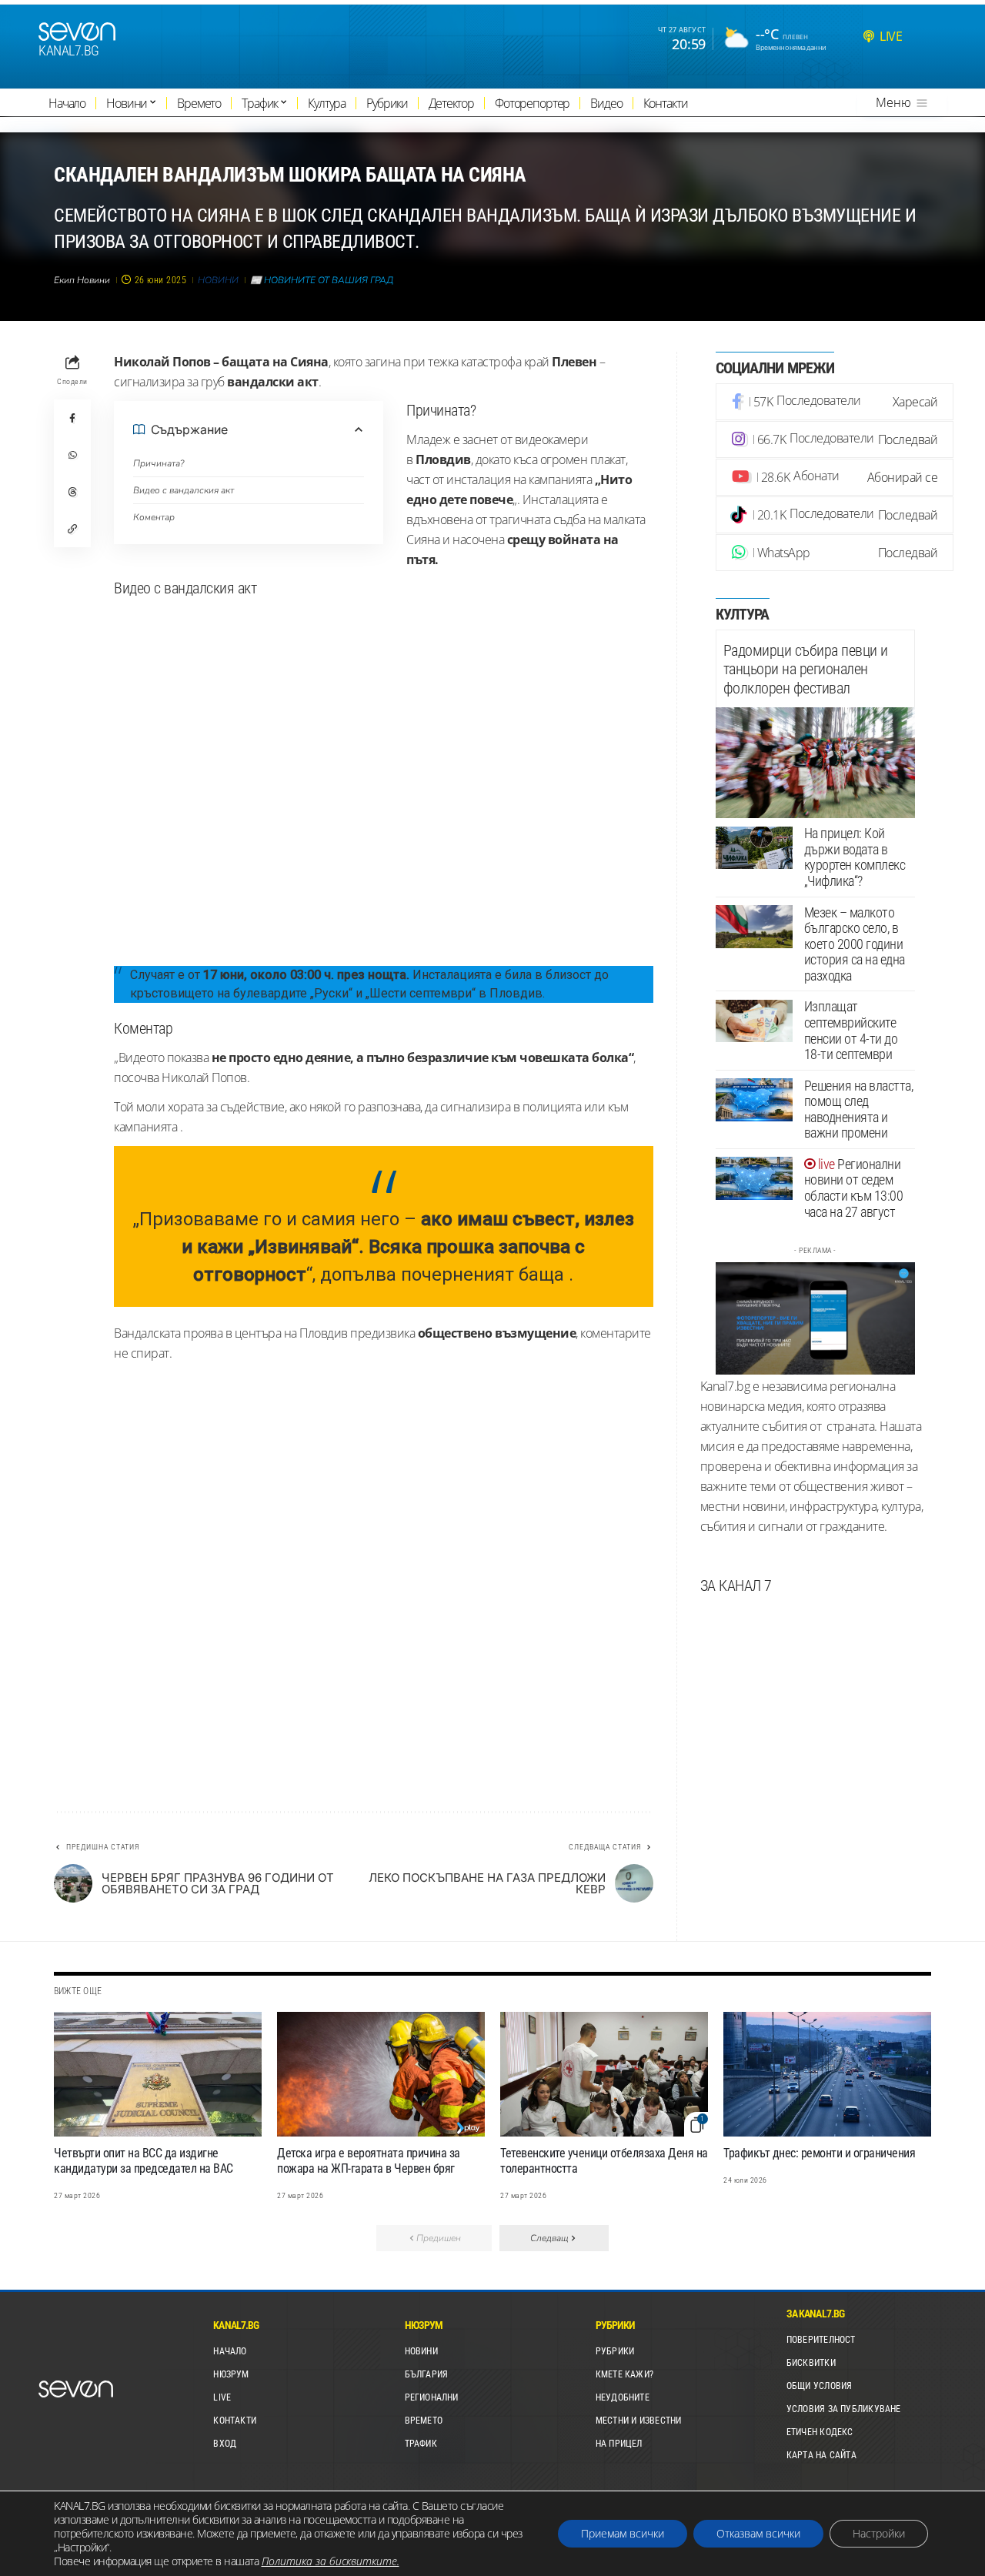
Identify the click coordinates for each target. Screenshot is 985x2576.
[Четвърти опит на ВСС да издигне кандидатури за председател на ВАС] (158, 2074)
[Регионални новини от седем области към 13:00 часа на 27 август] (754, 1178)
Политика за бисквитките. (331, 2561)
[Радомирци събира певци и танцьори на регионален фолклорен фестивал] (815, 763)
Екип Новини (82, 280)
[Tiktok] (835, 515)
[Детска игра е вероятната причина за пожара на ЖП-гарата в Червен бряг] (381, 2074)
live (891, 36)
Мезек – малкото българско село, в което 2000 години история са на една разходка (855, 944)
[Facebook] (835, 402)
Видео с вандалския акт (184, 490)
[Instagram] (835, 439)
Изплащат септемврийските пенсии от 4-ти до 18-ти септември (851, 1031)
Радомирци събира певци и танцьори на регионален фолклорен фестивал (806, 669)
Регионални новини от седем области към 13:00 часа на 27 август (854, 1188)
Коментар (154, 517)
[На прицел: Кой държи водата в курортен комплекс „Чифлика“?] (754, 848)
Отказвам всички (758, 2533)
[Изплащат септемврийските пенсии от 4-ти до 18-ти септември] (754, 1021)
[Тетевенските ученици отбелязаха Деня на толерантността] (604, 2074)
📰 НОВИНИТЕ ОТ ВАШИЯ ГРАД (322, 280)
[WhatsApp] (835, 553)
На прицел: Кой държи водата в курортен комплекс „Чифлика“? (855, 858)
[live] (869, 36)
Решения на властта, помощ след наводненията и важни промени (859, 1109)
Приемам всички (623, 2533)
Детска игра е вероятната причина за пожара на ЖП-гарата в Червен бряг (369, 2161)
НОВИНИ (218, 280)
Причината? (159, 463)
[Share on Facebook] (72, 418)
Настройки (879, 2533)
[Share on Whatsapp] (72, 455)
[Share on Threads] (72, 492)
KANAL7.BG (69, 51)
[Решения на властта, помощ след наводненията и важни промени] (754, 1100)
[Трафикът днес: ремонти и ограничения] (827, 2074)
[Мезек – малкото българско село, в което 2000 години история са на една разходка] (754, 927)
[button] (72, 529)
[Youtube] (835, 477)
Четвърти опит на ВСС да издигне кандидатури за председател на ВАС (144, 2161)
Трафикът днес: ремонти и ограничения (819, 2153)
